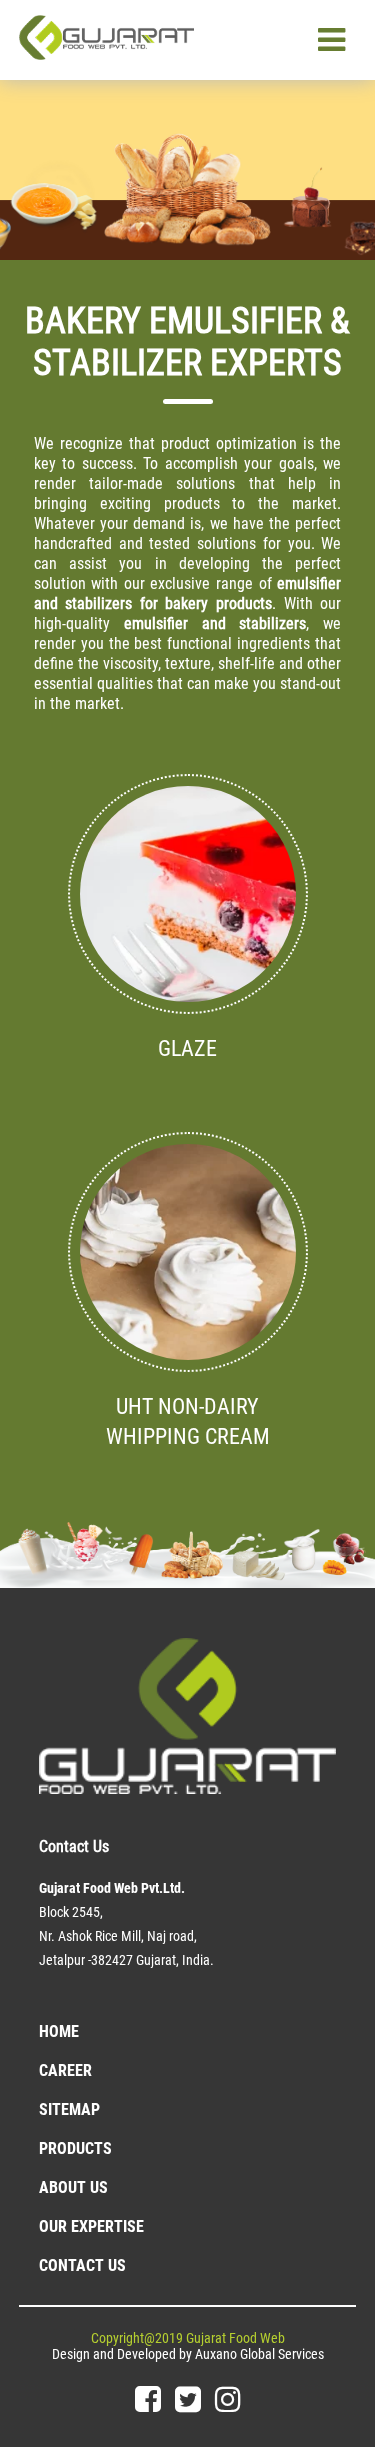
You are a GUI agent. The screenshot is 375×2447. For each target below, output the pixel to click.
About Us (73, 2187)
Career (65, 2070)
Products (75, 2148)
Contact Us (82, 2265)
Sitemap (69, 2109)
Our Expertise (91, 2226)
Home (59, 2031)
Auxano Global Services (259, 2354)
